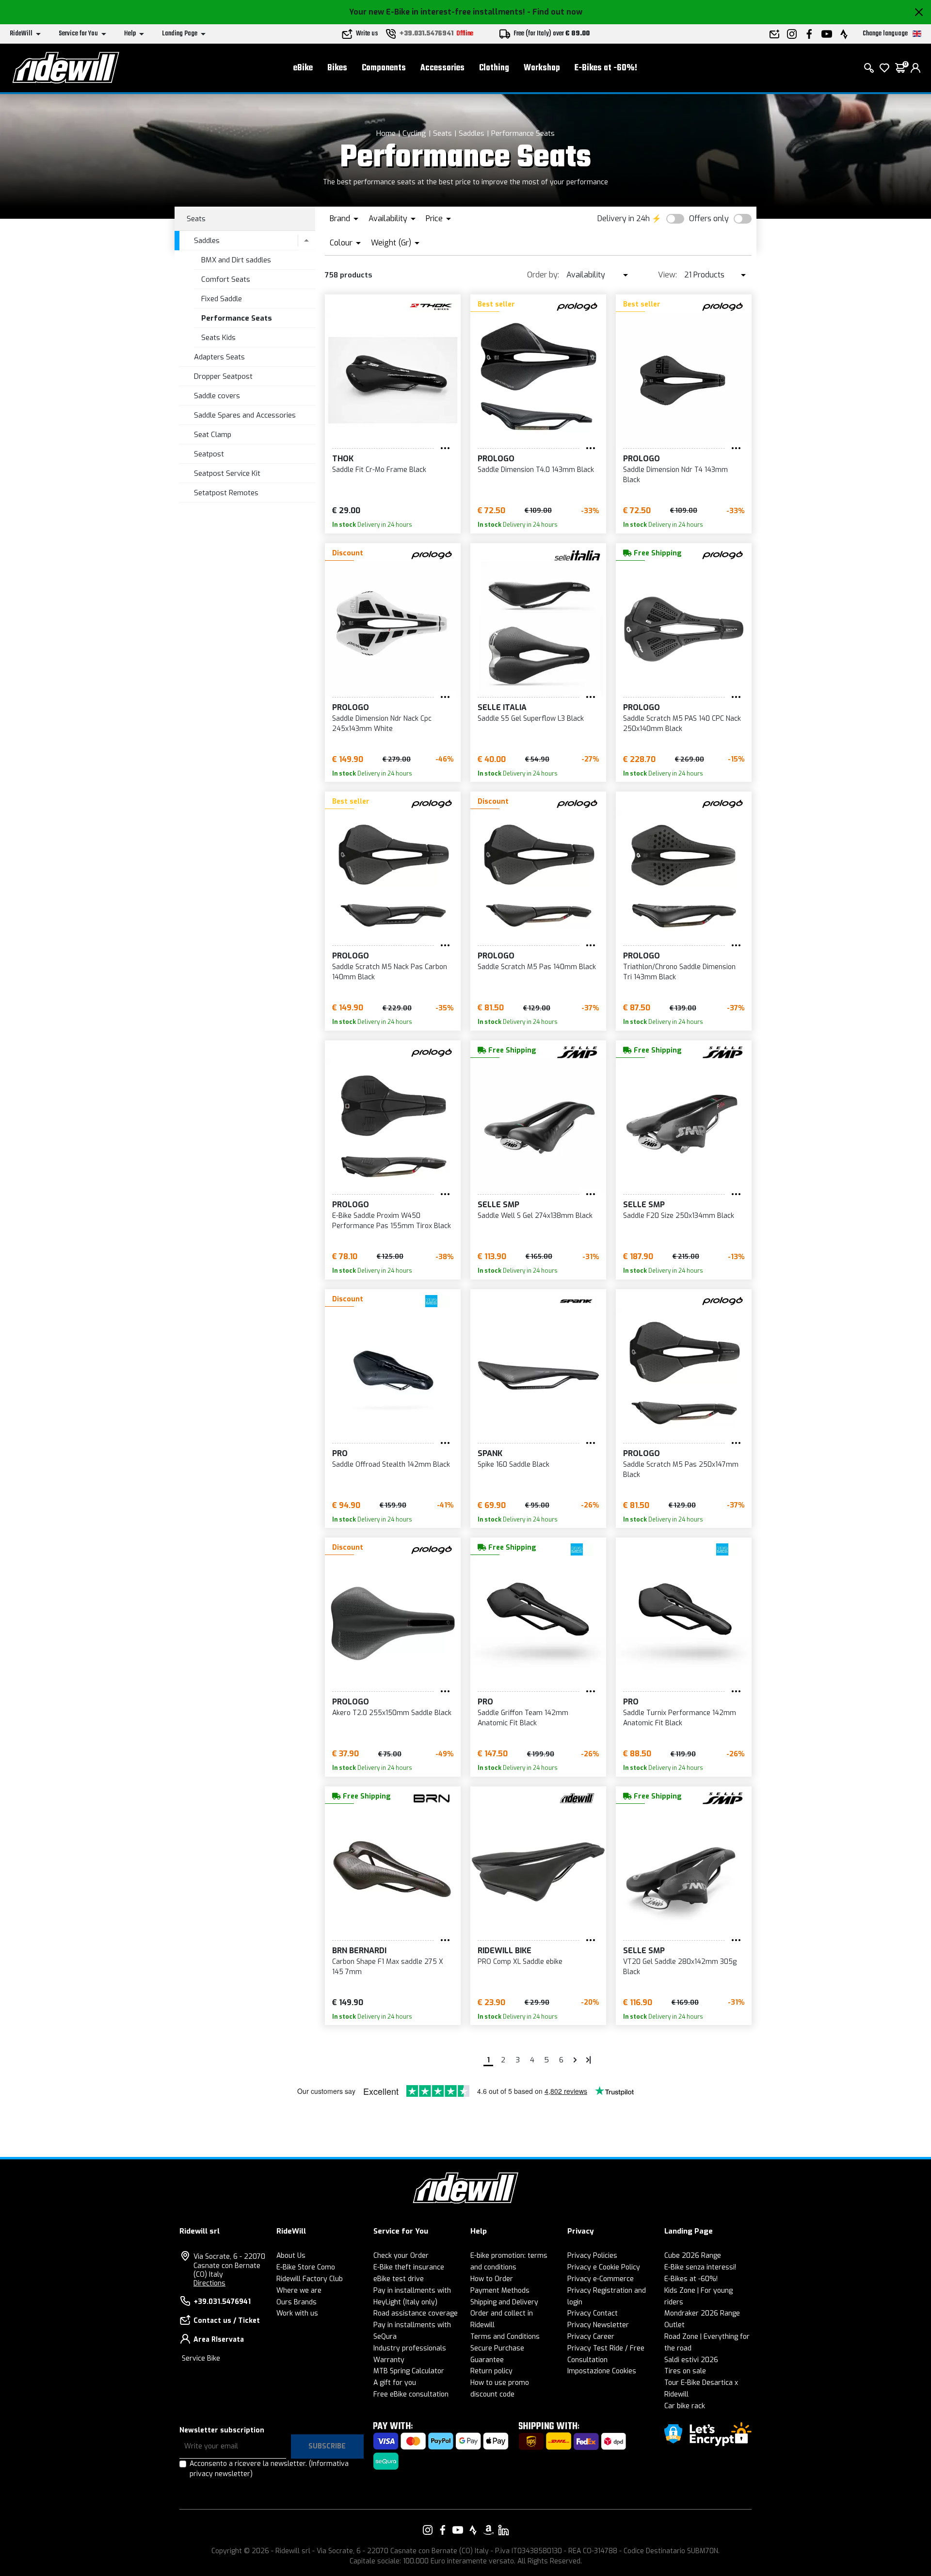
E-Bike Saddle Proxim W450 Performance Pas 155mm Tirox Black (392, 1221)
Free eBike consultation (411, 2394)
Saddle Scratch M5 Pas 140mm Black (537, 967)
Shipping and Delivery (504, 2302)
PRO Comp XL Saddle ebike (520, 1962)
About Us (291, 2256)
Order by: (543, 275)
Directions (209, 2283)
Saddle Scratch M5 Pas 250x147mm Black (681, 1470)
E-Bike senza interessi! (700, 2267)
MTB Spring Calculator (409, 2371)
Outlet (674, 2325)
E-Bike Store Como (306, 2267)
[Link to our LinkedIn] (503, 2530)
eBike (303, 68)
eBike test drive (399, 2279)
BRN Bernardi (359, 1951)
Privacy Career (591, 2337)
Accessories (442, 68)
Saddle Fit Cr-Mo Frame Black (379, 470)
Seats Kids (218, 338)
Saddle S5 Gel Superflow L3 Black (531, 719)
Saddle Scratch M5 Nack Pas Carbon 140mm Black (390, 972)
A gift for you (395, 2383)
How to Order (492, 2279)
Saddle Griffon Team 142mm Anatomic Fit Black (523, 1718)
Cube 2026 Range (693, 2256)
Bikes (337, 68)
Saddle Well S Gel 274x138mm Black (535, 1216)
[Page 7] (575, 2060)
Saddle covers (217, 396)
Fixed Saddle (222, 299)
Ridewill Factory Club (310, 2279)
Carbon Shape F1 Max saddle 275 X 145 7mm (388, 1967)
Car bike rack (685, 2406)
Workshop (542, 68)
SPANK (490, 1453)
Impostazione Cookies (602, 2371)
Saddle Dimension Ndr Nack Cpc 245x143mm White (382, 724)
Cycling (414, 133)
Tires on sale (685, 2371)
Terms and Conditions (505, 2337)
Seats (442, 133)
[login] (915, 68)
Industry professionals (410, 2348)
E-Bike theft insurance (409, 2267)
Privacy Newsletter (598, 2325)
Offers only (709, 219)
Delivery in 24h (624, 219)
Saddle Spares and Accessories (245, 415)
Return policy (491, 2371)
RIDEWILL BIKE (505, 1951)
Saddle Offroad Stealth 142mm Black (391, 1465)
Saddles (472, 133)
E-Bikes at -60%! (606, 68)
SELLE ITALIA (502, 707)
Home (386, 133)
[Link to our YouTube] (458, 2530)
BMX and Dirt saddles (236, 260)
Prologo (496, 459)
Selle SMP (498, 1205)
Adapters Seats (219, 357)
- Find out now (555, 12)
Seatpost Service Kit (227, 473)
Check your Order (401, 2256)
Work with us (297, 2313)
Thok (343, 459)
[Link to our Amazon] (488, 2530)
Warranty (389, 2360)
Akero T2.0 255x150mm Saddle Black (392, 1713)
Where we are (299, 2291)
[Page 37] (589, 2060)
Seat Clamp (213, 435)
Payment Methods (500, 2291)
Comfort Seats (226, 279)
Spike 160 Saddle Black (514, 1465)
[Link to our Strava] (473, 2530)
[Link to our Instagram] (428, 2530)
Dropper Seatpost (223, 376)
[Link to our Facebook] (443, 2530)
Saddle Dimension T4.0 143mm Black (536, 470)
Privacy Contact (593, 2313)
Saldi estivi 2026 (691, 2360)
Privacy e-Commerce (601, 2279)
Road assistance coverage (416, 2313)
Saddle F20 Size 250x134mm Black (679, 1216)
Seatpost (209, 454)
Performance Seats (523, 133)
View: (667, 275)
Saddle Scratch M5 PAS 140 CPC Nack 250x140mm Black (682, 724)
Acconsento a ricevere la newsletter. (269, 2469)
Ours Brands (297, 2302)
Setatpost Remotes (226, 493)
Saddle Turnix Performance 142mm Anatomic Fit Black (680, 1718)
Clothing (494, 68)
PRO (340, 1453)
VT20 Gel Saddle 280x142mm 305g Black (680, 1967)
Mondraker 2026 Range (702, 2313)
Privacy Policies (592, 2256)
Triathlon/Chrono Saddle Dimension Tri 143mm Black (679, 972)
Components (384, 68)
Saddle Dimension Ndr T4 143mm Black (675, 475)
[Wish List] (884, 68)
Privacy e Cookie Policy (604, 2267)
